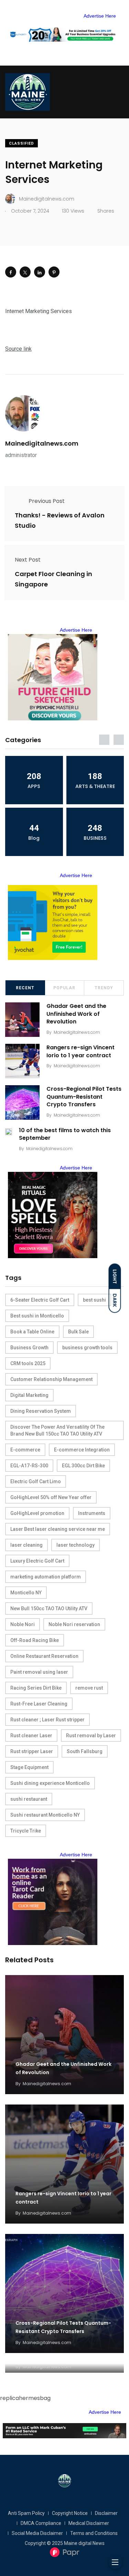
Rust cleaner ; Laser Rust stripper (47, 1720)
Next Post (28, 560)
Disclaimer (106, 2513)
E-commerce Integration (82, 1450)
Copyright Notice (70, 2513)
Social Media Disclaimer (37, 2533)
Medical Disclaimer (89, 2523)
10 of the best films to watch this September (65, 1134)
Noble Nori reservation (74, 1624)
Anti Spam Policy (26, 2513)
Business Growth (29, 1348)
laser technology (76, 1545)
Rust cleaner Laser (31, 1736)
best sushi (94, 1300)
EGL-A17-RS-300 (29, 1466)
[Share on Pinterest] (54, 272)
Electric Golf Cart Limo (36, 1481)
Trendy (104, 988)
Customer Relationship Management (51, 1379)
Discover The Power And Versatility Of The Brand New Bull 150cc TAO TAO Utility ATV (57, 1430)
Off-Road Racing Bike (35, 1640)
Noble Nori (23, 1624)
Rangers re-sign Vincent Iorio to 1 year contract (80, 1051)
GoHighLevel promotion (37, 1513)
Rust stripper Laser (32, 1751)
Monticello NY (26, 1593)
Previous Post (47, 501)
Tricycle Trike (26, 1831)
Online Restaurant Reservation (44, 1656)
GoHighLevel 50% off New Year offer (51, 1497)
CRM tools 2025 (28, 1363)
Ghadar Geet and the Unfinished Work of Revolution (76, 1014)
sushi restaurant (29, 1799)
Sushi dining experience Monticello (50, 1783)
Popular (64, 988)
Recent (25, 988)
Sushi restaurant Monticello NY (45, 1815)
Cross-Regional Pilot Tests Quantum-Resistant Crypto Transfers (84, 1097)
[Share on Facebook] (11, 272)
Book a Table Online (32, 1332)
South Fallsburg (85, 1751)
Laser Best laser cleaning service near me (58, 1529)
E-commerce (25, 1450)
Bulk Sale (78, 1332)
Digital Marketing (29, 1395)
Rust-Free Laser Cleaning (39, 1704)
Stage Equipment (29, 1767)
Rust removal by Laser (91, 1736)
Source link (18, 349)
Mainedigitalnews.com (42, 443)
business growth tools (87, 1348)
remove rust (89, 1688)
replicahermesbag (25, 2398)
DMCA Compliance (41, 2523)
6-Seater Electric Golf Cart (40, 1300)
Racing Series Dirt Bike (36, 1688)
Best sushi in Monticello (37, 1316)
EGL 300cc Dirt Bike (83, 1466)
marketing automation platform (46, 1577)
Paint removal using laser (39, 1672)
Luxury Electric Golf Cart (37, 1561)
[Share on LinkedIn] (40, 272)
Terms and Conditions (94, 2533)
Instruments (92, 1513)
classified (21, 143)
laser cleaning (26, 1545)
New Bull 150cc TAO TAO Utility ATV (49, 1608)
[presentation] (104, 740)
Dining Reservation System (41, 1411)
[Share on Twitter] (25, 272)
